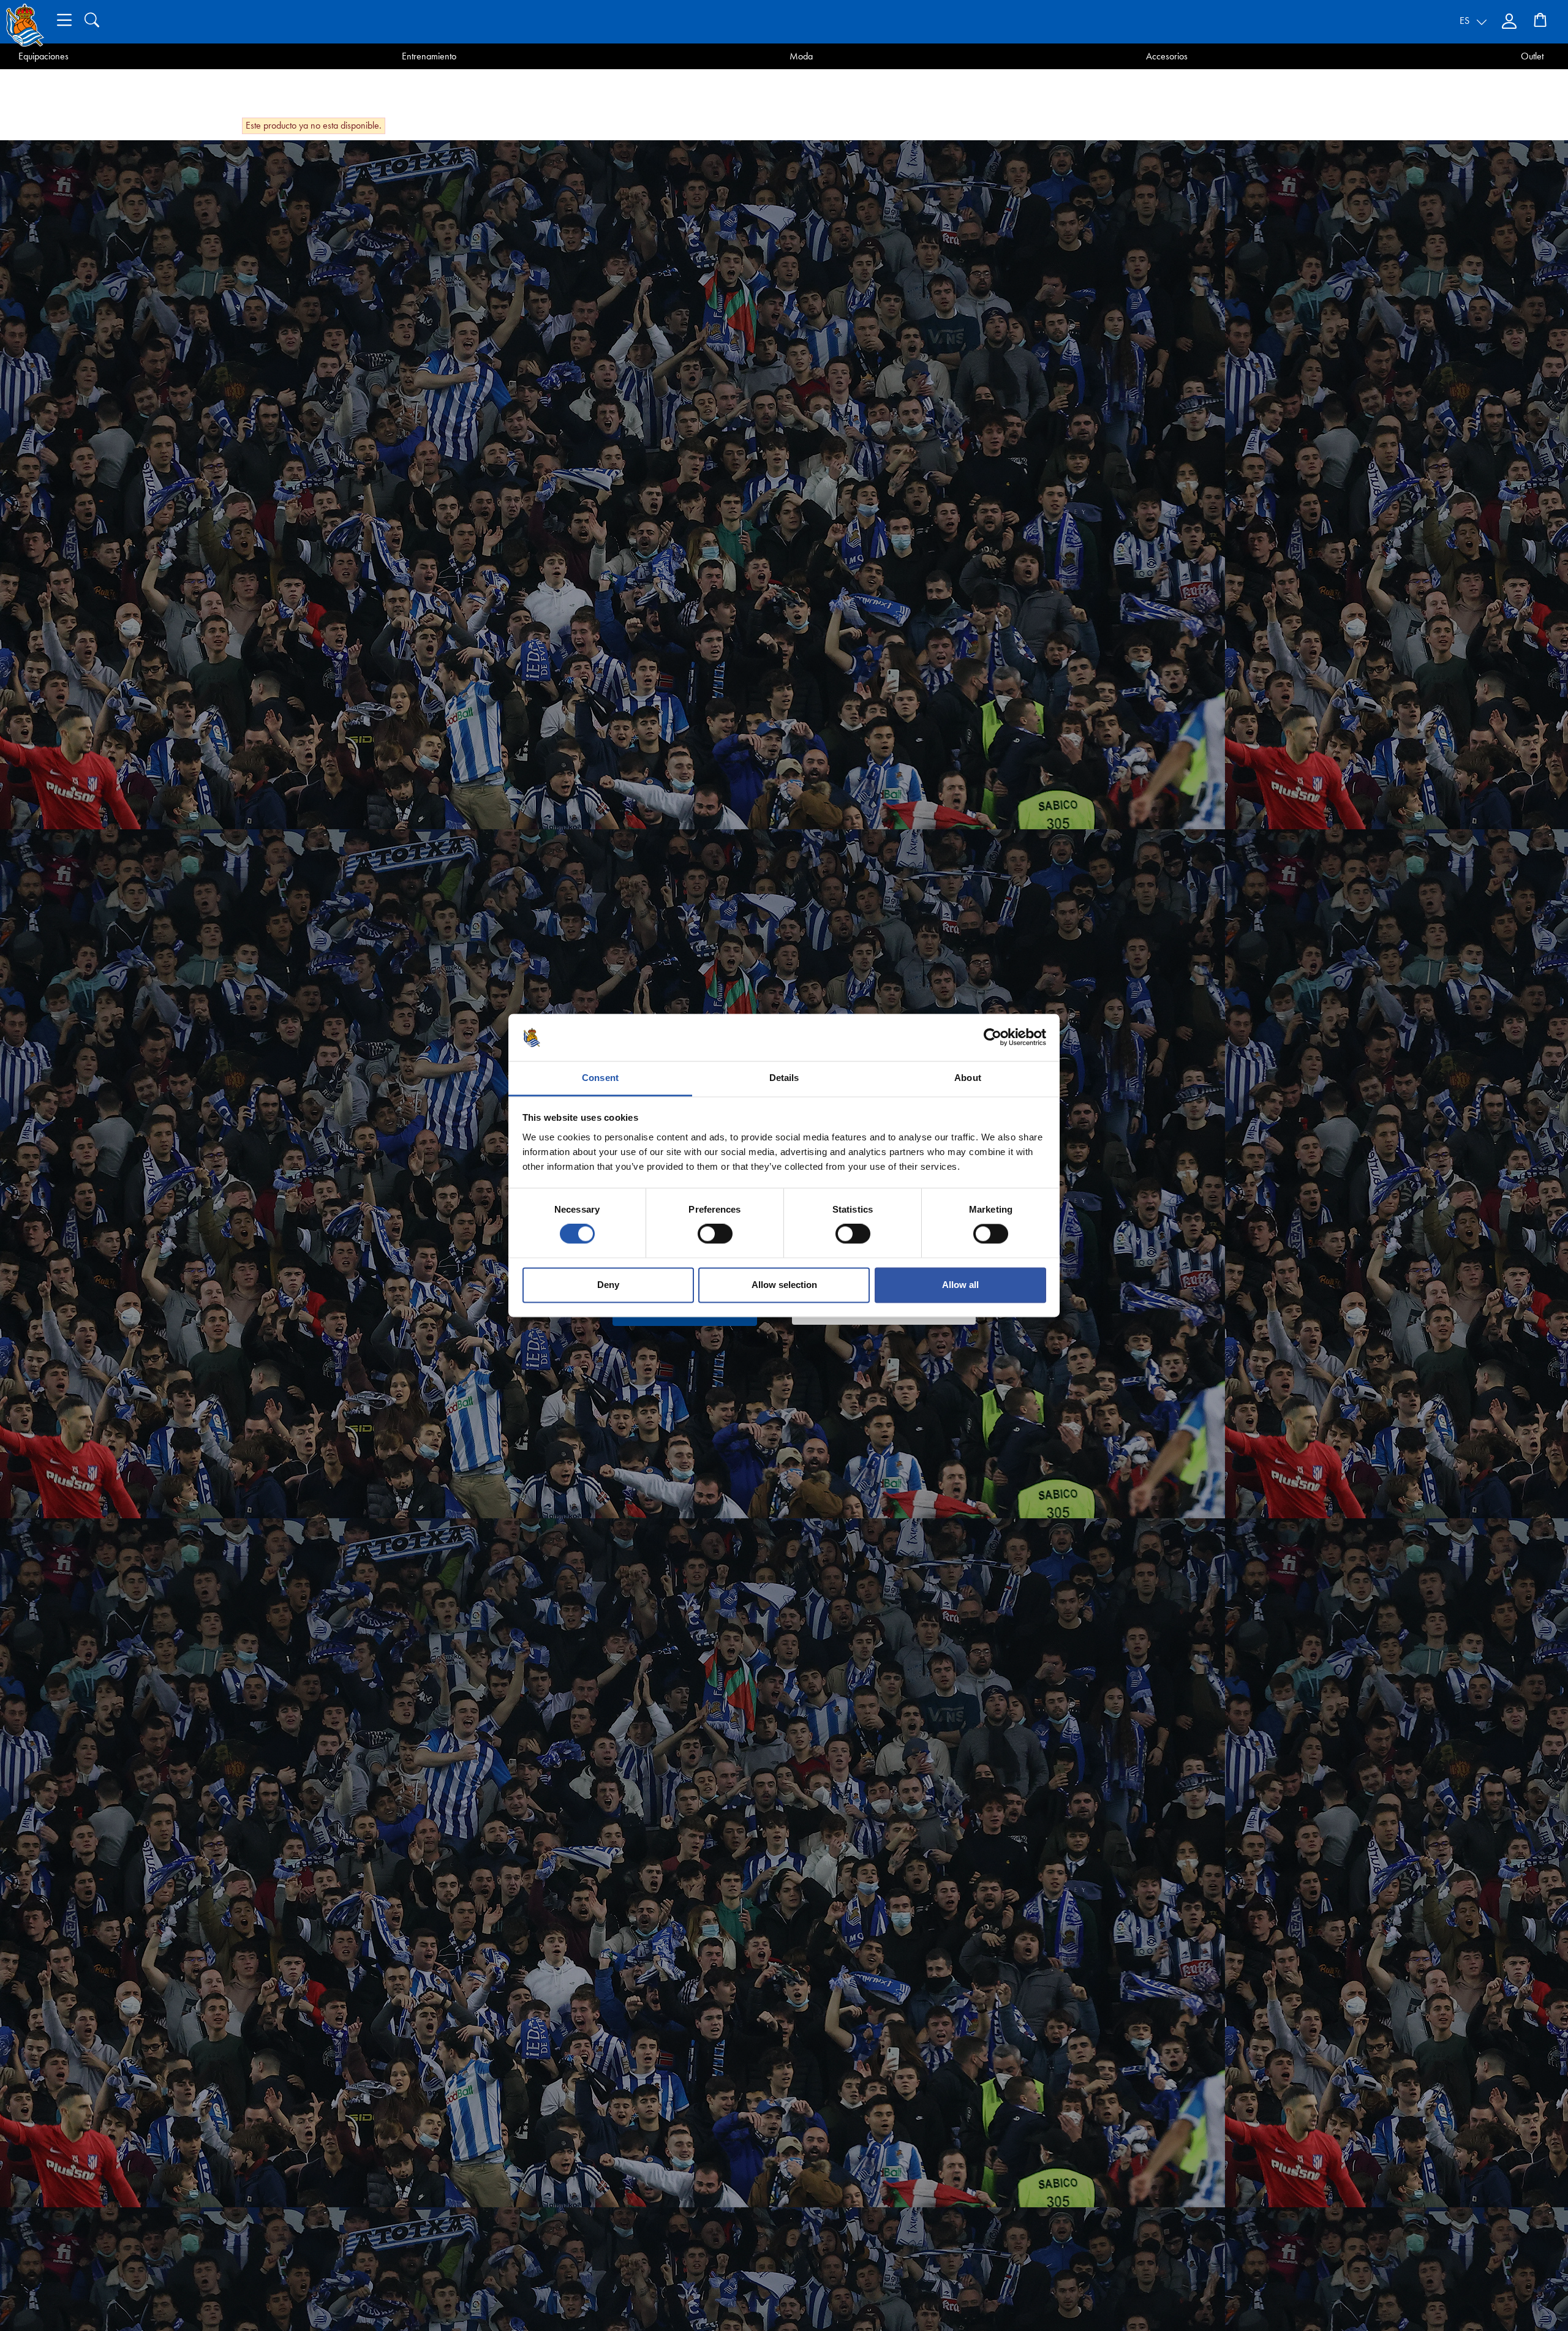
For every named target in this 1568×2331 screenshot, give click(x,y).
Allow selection (784, 1285)
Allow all (960, 1285)
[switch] (715, 1234)
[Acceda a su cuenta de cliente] (1510, 21)
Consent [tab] (600, 1078)
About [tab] (968, 1078)
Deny (608, 1285)
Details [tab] (784, 1078)
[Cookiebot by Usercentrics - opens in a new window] (993, 1037)
